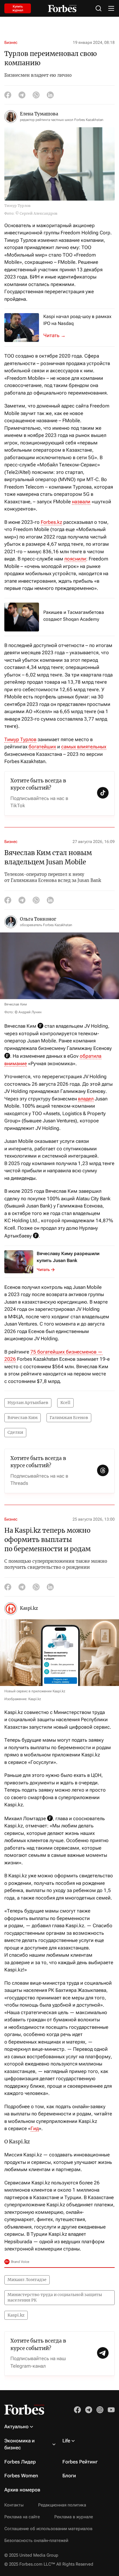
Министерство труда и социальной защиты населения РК (55, 2298)
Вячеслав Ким (23, 1418)
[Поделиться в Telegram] (22, 95)
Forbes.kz (51, 522)
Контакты (14, 2505)
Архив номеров (22, 2490)
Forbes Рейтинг (80, 2462)
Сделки (15, 1432)
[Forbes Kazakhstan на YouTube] (111, 2410)
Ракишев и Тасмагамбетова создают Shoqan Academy (74, 616)
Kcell (65, 1403)
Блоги (69, 2476)
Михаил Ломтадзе (27, 2280)
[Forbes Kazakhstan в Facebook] (77, 2410)
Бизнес (11, 42)
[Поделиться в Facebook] (8, 95)
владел (86, 1099)
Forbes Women (21, 2476)
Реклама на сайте (22, 2517)
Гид (35, 2128)
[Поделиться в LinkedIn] (50, 95)
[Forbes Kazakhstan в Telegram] (89, 2410)
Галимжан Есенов (69, 1418)
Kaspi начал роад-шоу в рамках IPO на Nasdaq (77, 320)
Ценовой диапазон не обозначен (58, 335)
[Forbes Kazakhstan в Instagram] (100, 2410)
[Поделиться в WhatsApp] (36, 95)
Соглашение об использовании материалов (48, 2529)
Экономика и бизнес (19, 2444)
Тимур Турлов (20, 739)
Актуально (16, 2427)
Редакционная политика (62, 2505)
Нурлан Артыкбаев (28, 1403)
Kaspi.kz (16, 2315)
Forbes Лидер (20, 2462)
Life (66, 2441)
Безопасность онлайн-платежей (36, 2541)
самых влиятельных (84, 747)
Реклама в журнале (74, 2517)
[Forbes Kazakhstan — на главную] (62, 9)
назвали (81, 502)
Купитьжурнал (18, 8)
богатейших (42, 747)
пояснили (75, 559)
